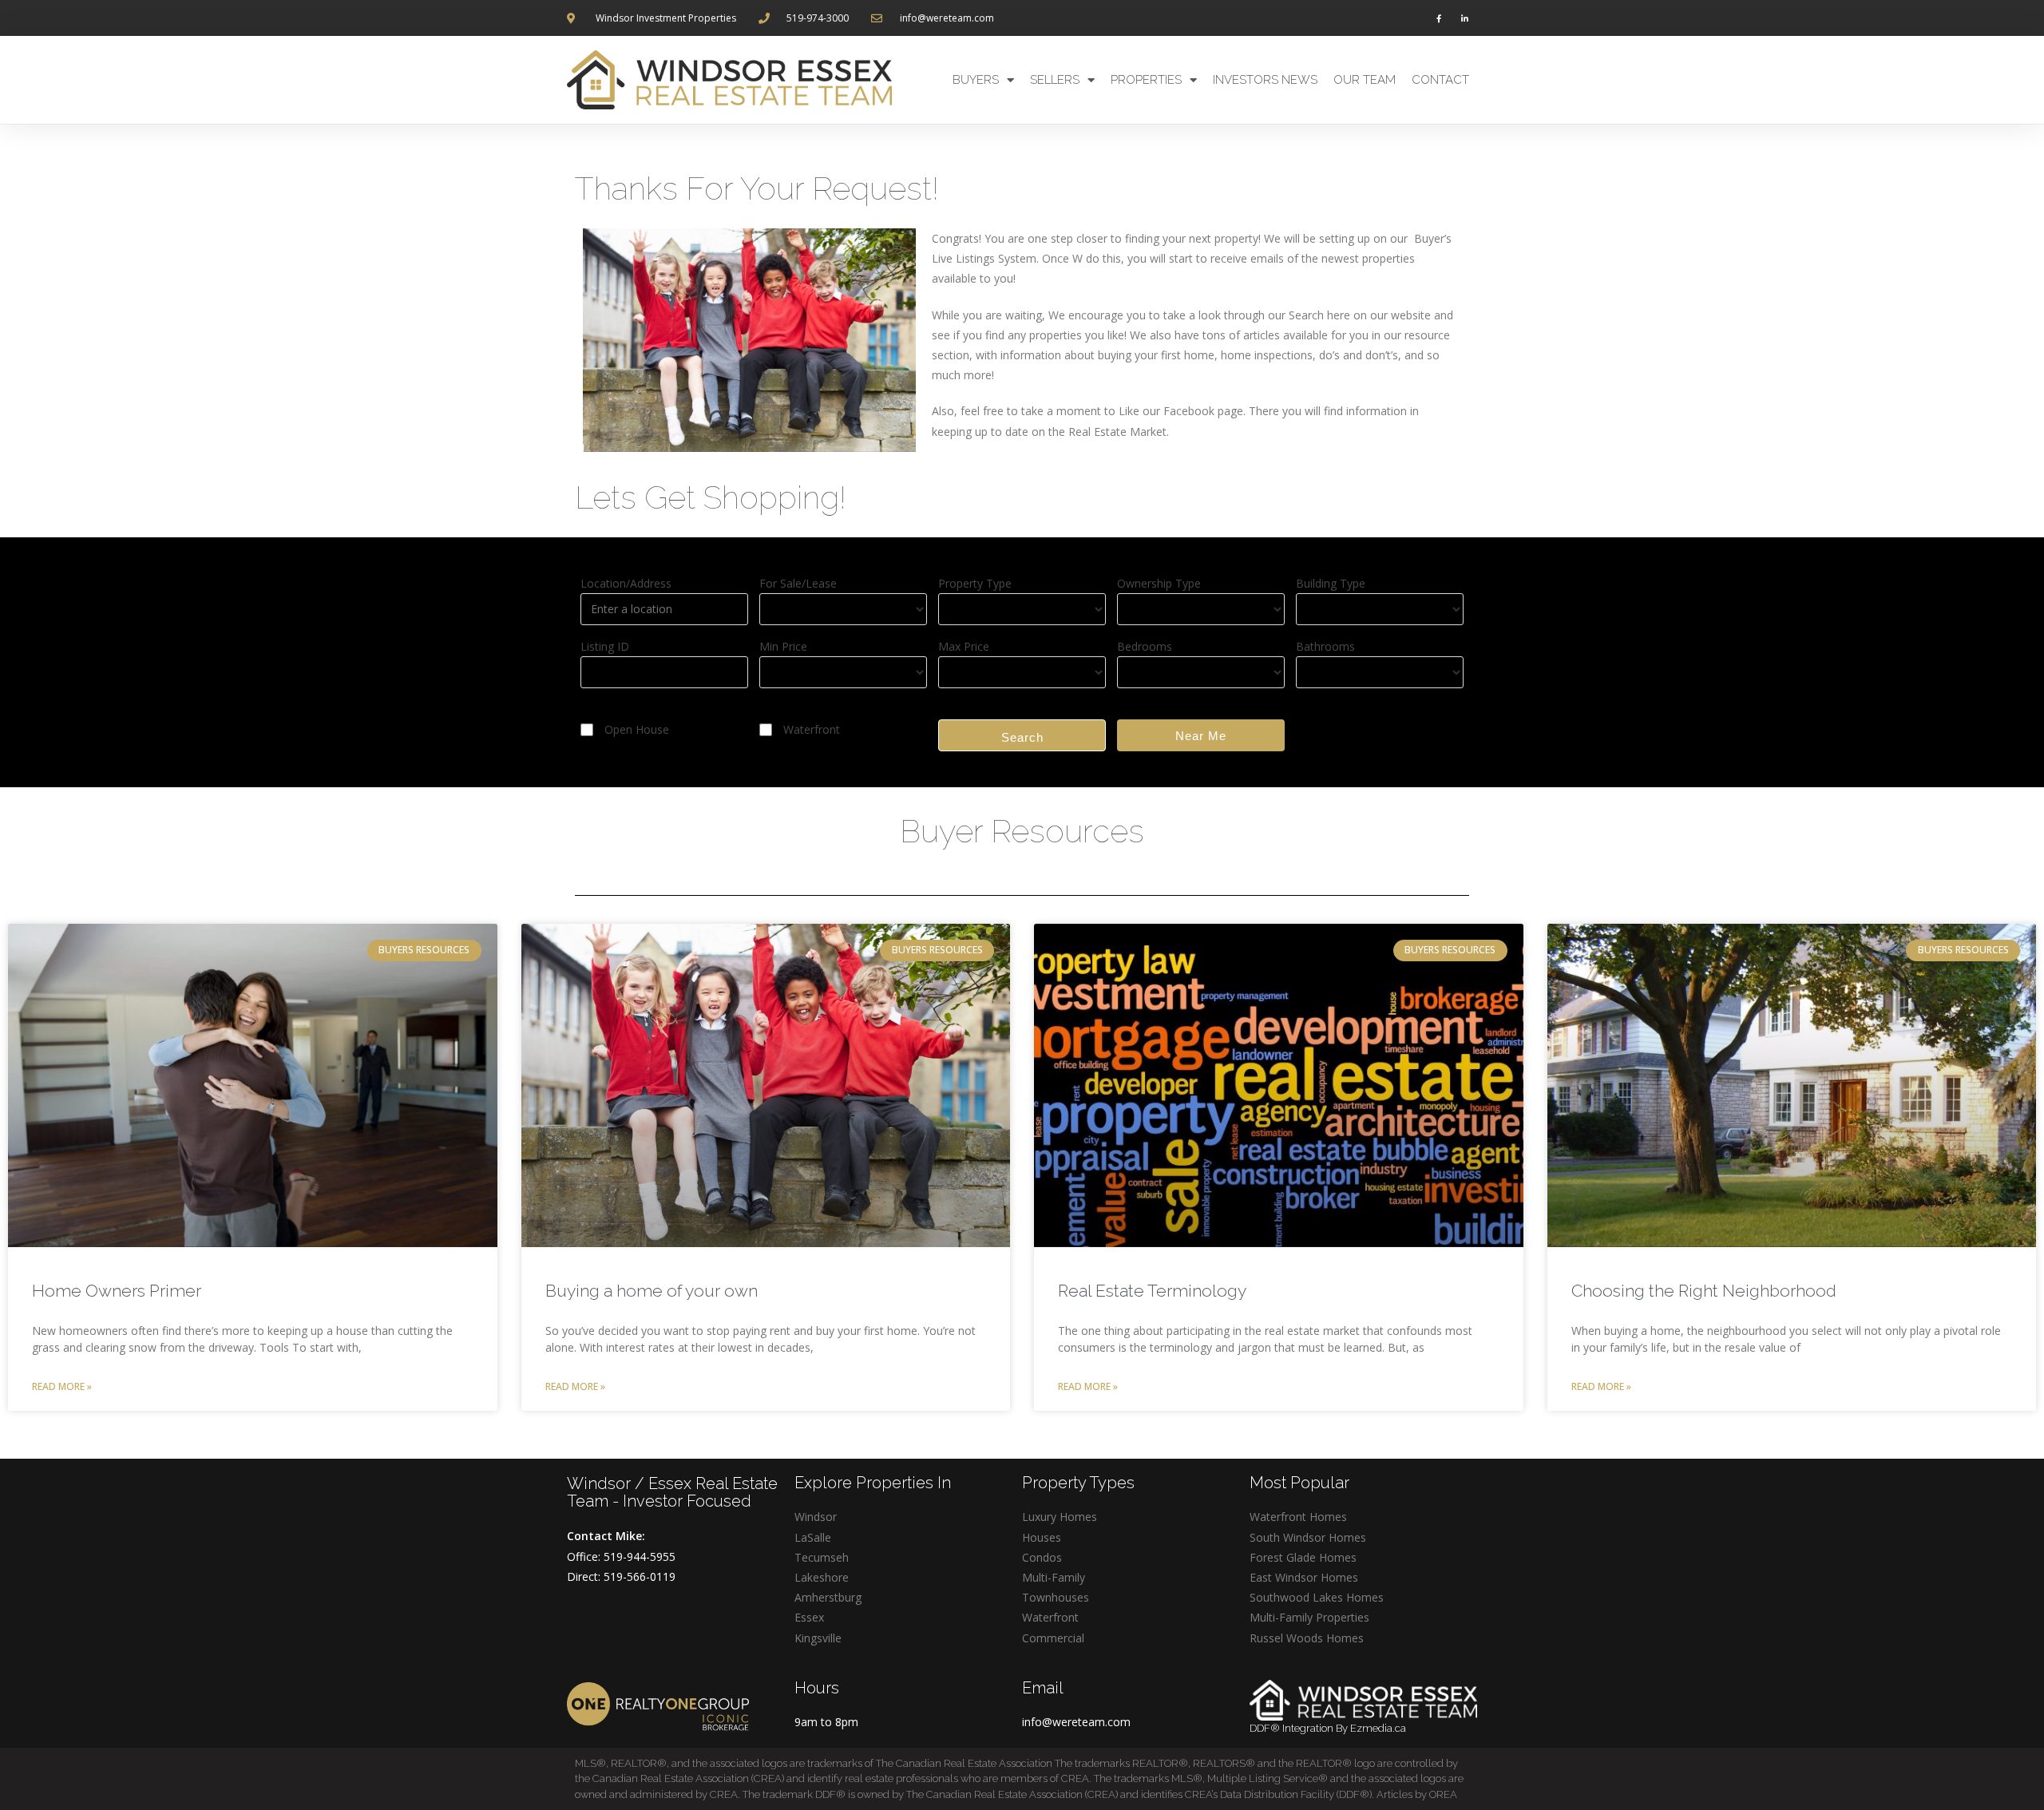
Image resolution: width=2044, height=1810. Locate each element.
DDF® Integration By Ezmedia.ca (1328, 1728)
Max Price (964, 646)
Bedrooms (1145, 646)
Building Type (1331, 583)
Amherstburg (828, 1597)
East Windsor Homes (1304, 1577)
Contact (1440, 80)
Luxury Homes (1060, 1517)
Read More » (62, 1386)
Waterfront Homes (1298, 1517)
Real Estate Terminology (1152, 1291)
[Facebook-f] (1439, 18)
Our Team (1365, 80)
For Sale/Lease (798, 583)
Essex (809, 1617)
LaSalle (813, 1537)
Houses (1042, 1537)
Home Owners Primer (117, 1291)
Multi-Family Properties (1309, 1617)
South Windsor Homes (1308, 1537)
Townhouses (1056, 1597)
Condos (1042, 1557)
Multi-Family (1054, 1577)
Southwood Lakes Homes (1317, 1597)
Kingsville (818, 1638)
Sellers (1055, 80)
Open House (637, 729)
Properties (1146, 80)
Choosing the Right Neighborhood (1704, 1291)
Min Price (783, 646)
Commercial (1053, 1638)
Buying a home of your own (652, 1291)
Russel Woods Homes (1307, 1638)
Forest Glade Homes (1303, 1557)
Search (1022, 737)
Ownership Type (1159, 583)
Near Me (1201, 736)
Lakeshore (822, 1577)
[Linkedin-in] (1464, 18)
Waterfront (812, 729)
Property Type (975, 583)
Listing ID (605, 646)
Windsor (816, 1517)
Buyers (976, 80)
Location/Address (626, 583)
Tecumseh (822, 1557)
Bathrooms (1325, 646)
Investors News (1265, 80)
